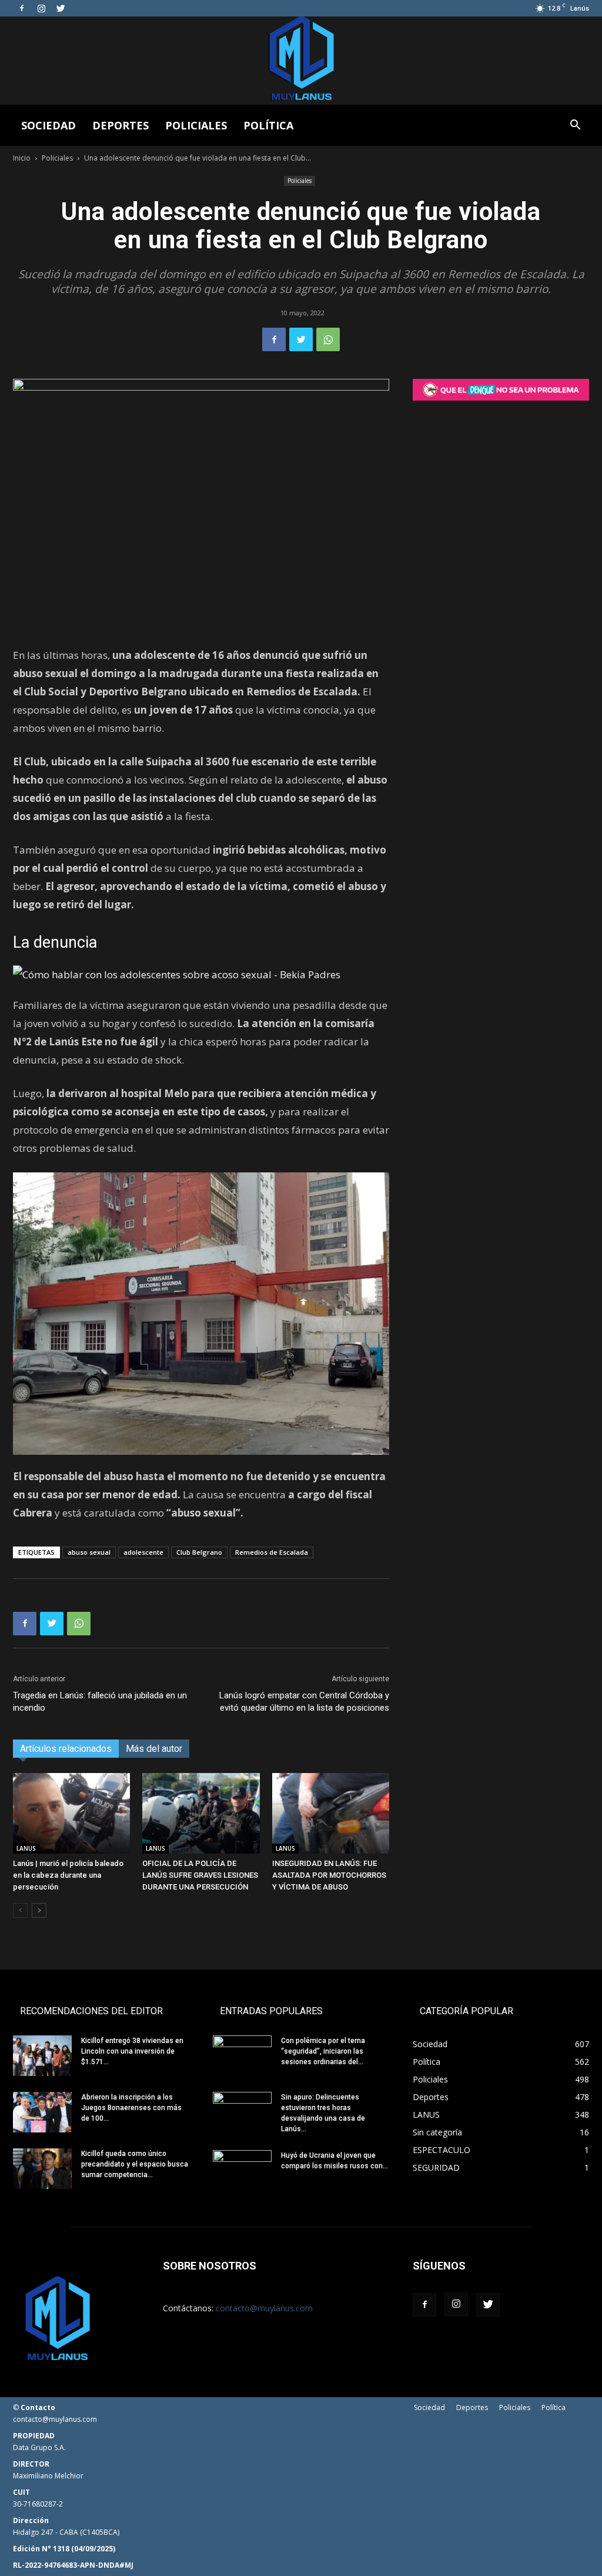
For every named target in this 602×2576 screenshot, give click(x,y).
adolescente (143, 1552)
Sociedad (49, 125)
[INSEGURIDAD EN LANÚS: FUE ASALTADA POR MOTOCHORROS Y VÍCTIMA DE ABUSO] (331, 1813)
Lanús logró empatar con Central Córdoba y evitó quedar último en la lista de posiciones (304, 1702)
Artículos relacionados (66, 1749)
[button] (575, 126)
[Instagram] (41, 8)
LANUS (26, 1848)
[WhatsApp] (328, 339)
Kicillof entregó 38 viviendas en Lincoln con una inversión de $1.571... (132, 2051)
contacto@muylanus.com (264, 2308)
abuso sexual (89, 1552)
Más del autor (154, 1749)
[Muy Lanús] (301, 61)
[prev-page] (20, 1910)
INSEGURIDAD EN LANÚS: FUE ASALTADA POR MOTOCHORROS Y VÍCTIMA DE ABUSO (329, 1875)
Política (268, 125)
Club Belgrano (199, 1552)
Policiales (196, 125)
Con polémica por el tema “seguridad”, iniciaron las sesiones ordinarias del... (323, 2051)
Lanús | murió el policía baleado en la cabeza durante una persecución (68, 1875)
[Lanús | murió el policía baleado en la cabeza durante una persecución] (71, 1813)
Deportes (121, 125)
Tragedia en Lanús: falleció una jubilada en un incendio (100, 1702)
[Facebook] (22, 8)
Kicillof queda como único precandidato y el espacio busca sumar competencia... (135, 2164)
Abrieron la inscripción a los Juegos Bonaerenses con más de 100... (131, 2108)
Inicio (22, 158)
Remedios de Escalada (272, 1552)
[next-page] (39, 1910)
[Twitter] (61, 8)
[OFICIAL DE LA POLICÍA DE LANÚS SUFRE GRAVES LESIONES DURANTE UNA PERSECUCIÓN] (201, 1813)
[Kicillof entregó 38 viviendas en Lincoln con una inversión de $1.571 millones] (42, 2056)
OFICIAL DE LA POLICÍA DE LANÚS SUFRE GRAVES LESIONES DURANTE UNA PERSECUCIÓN (200, 1875)
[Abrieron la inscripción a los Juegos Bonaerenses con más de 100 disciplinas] (42, 2112)
